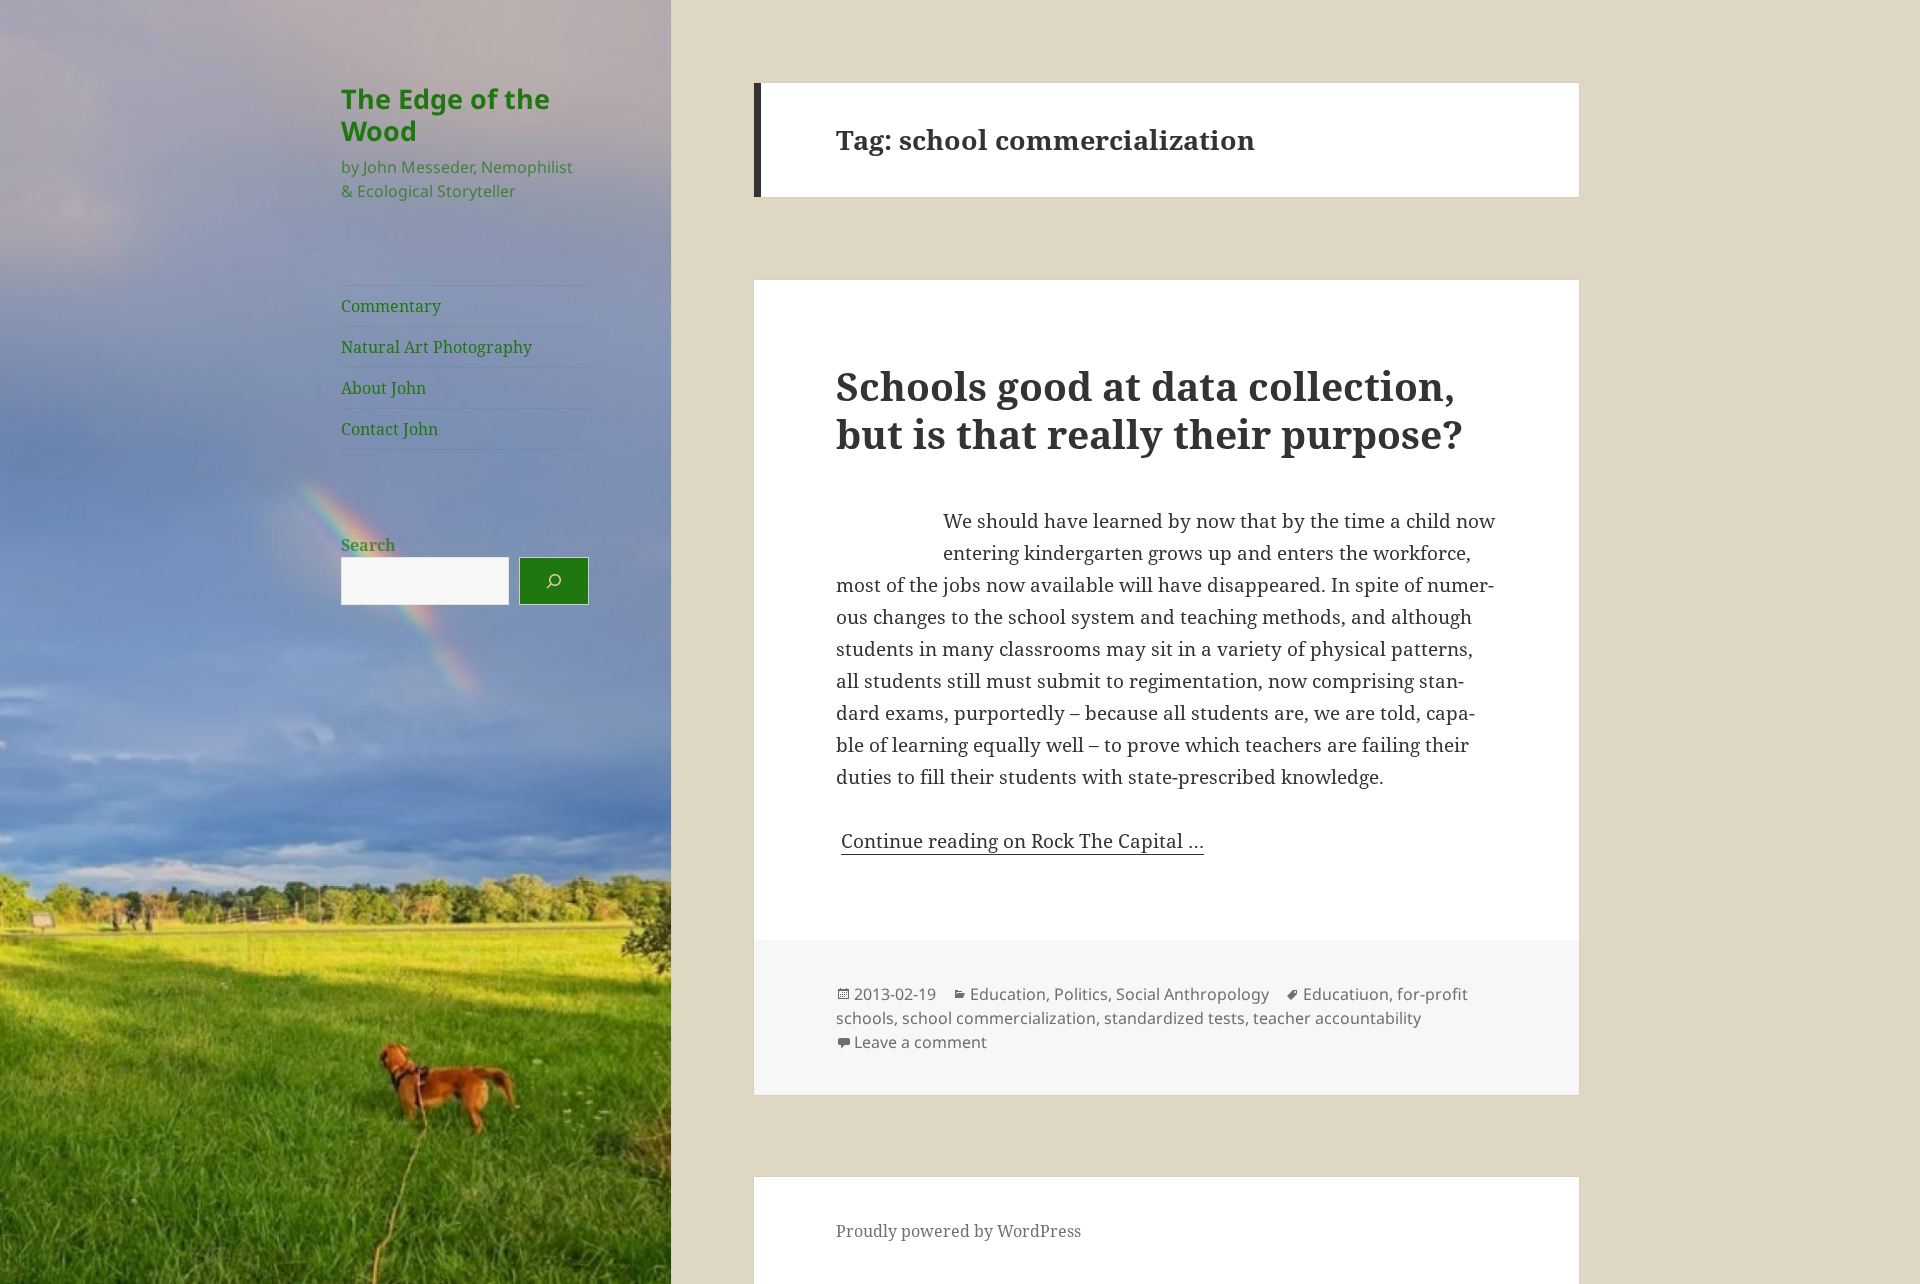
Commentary (391, 306)
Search (368, 545)
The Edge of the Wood (445, 114)
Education (1008, 994)
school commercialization (999, 1018)
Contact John (389, 429)
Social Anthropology (1192, 994)
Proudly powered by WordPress (958, 1231)
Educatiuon (1346, 994)
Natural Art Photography (436, 347)
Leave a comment (920, 1042)
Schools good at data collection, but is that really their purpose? (1149, 409)
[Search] (554, 581)
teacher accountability (1337, 1018)
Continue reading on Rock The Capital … (1022, 841)
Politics (1081, 994)
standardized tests (1174, 1018)
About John (383, 388)
